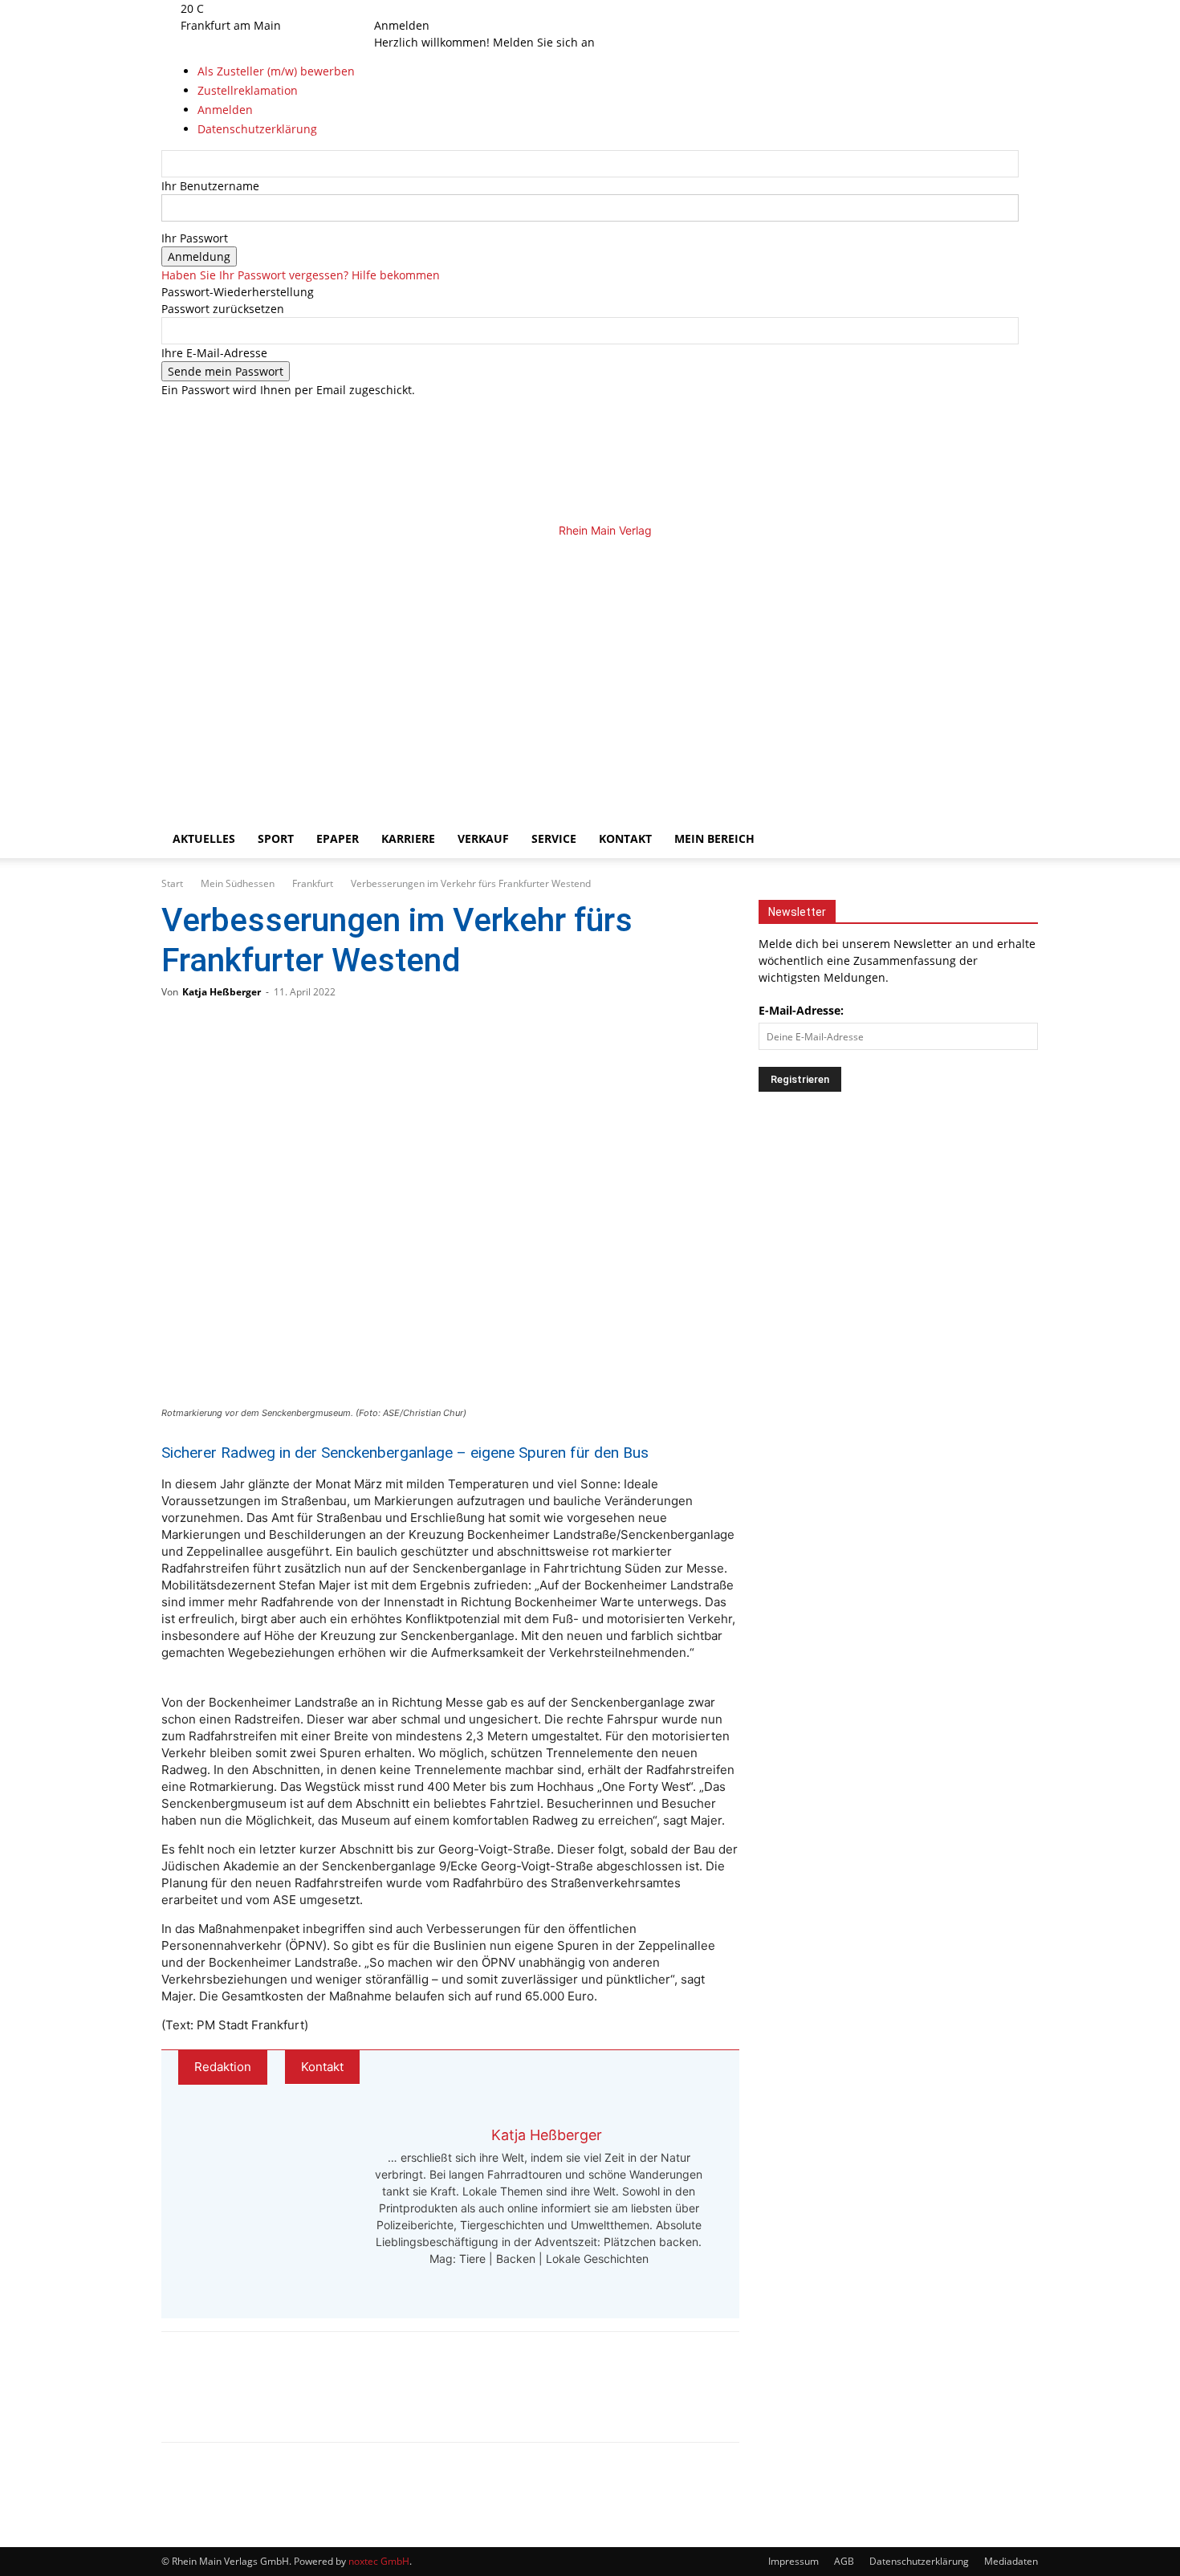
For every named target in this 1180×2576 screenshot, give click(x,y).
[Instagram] (411, 8)
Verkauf (483, 838)
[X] (422, 8)
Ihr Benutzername (210, 186)
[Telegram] (291, 2401)
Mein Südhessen (238, 883)
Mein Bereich (714, 838)
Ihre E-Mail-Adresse (214, 353)
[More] (345, 2401)
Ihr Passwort (195, 238)
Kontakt (625, 838)
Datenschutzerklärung (919, 2561)
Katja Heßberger (222, 992)
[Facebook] (399, 8)
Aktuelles (204, 838)
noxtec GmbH (379, 2561)
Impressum (793, 2561)
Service (554, 838)
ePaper (338, 838)
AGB (844, 2561)
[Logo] (439, 671)
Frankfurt (313, 883)
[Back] (450, 8)
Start (172, 883)
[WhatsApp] (238, 2401)
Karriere (408, 838)
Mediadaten (1011, 2561)
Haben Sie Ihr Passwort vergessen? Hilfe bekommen (301, 275)
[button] (999, 559)
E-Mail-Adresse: (801, 1010)
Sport (276, 838)
